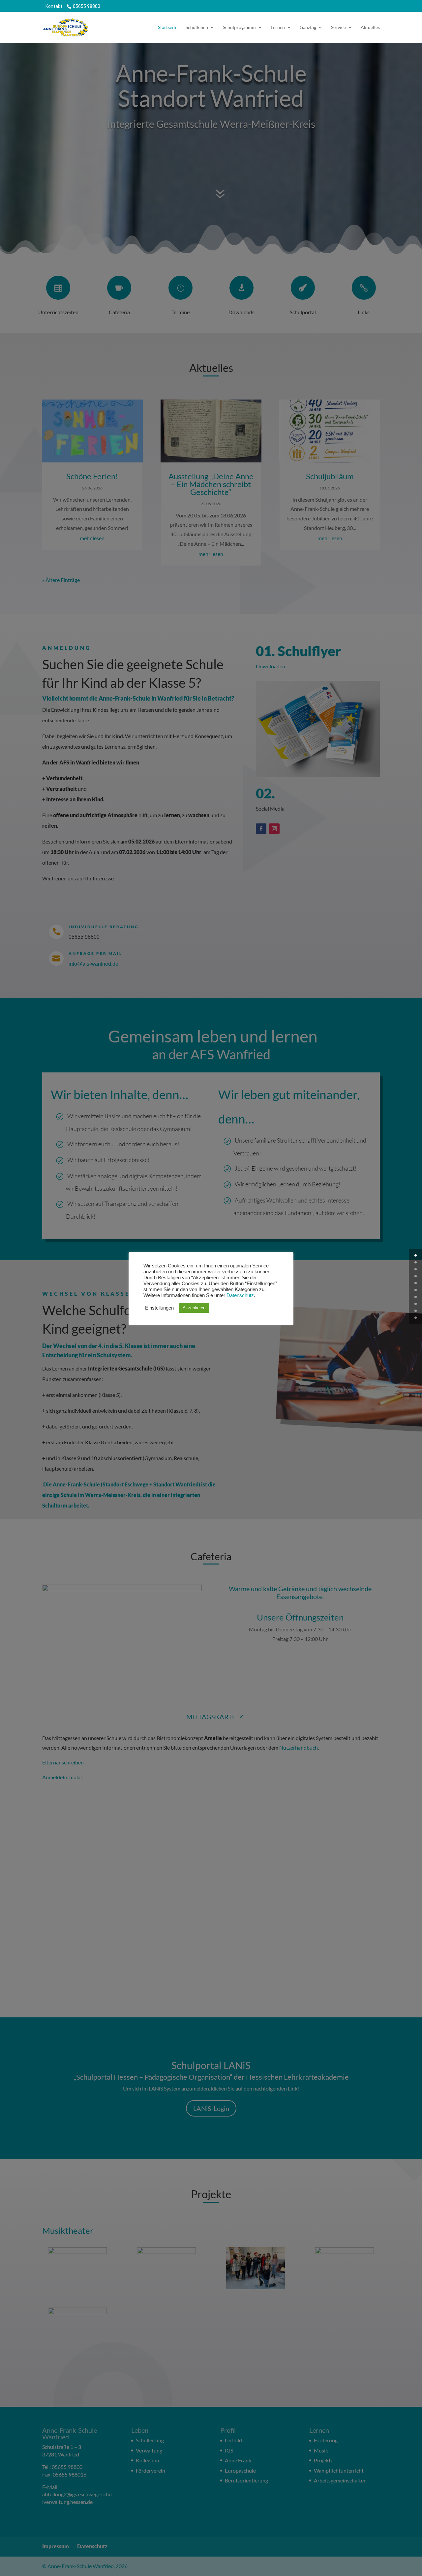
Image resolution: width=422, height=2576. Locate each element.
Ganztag (308, 28)
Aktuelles (370, 28)
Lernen (278, 28)
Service (338, 28)
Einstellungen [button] (159, 1308)
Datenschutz (240, 1295)
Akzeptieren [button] (194, 1308)
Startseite (168, 28)
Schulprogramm (239, 28)
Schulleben (197, 28)
